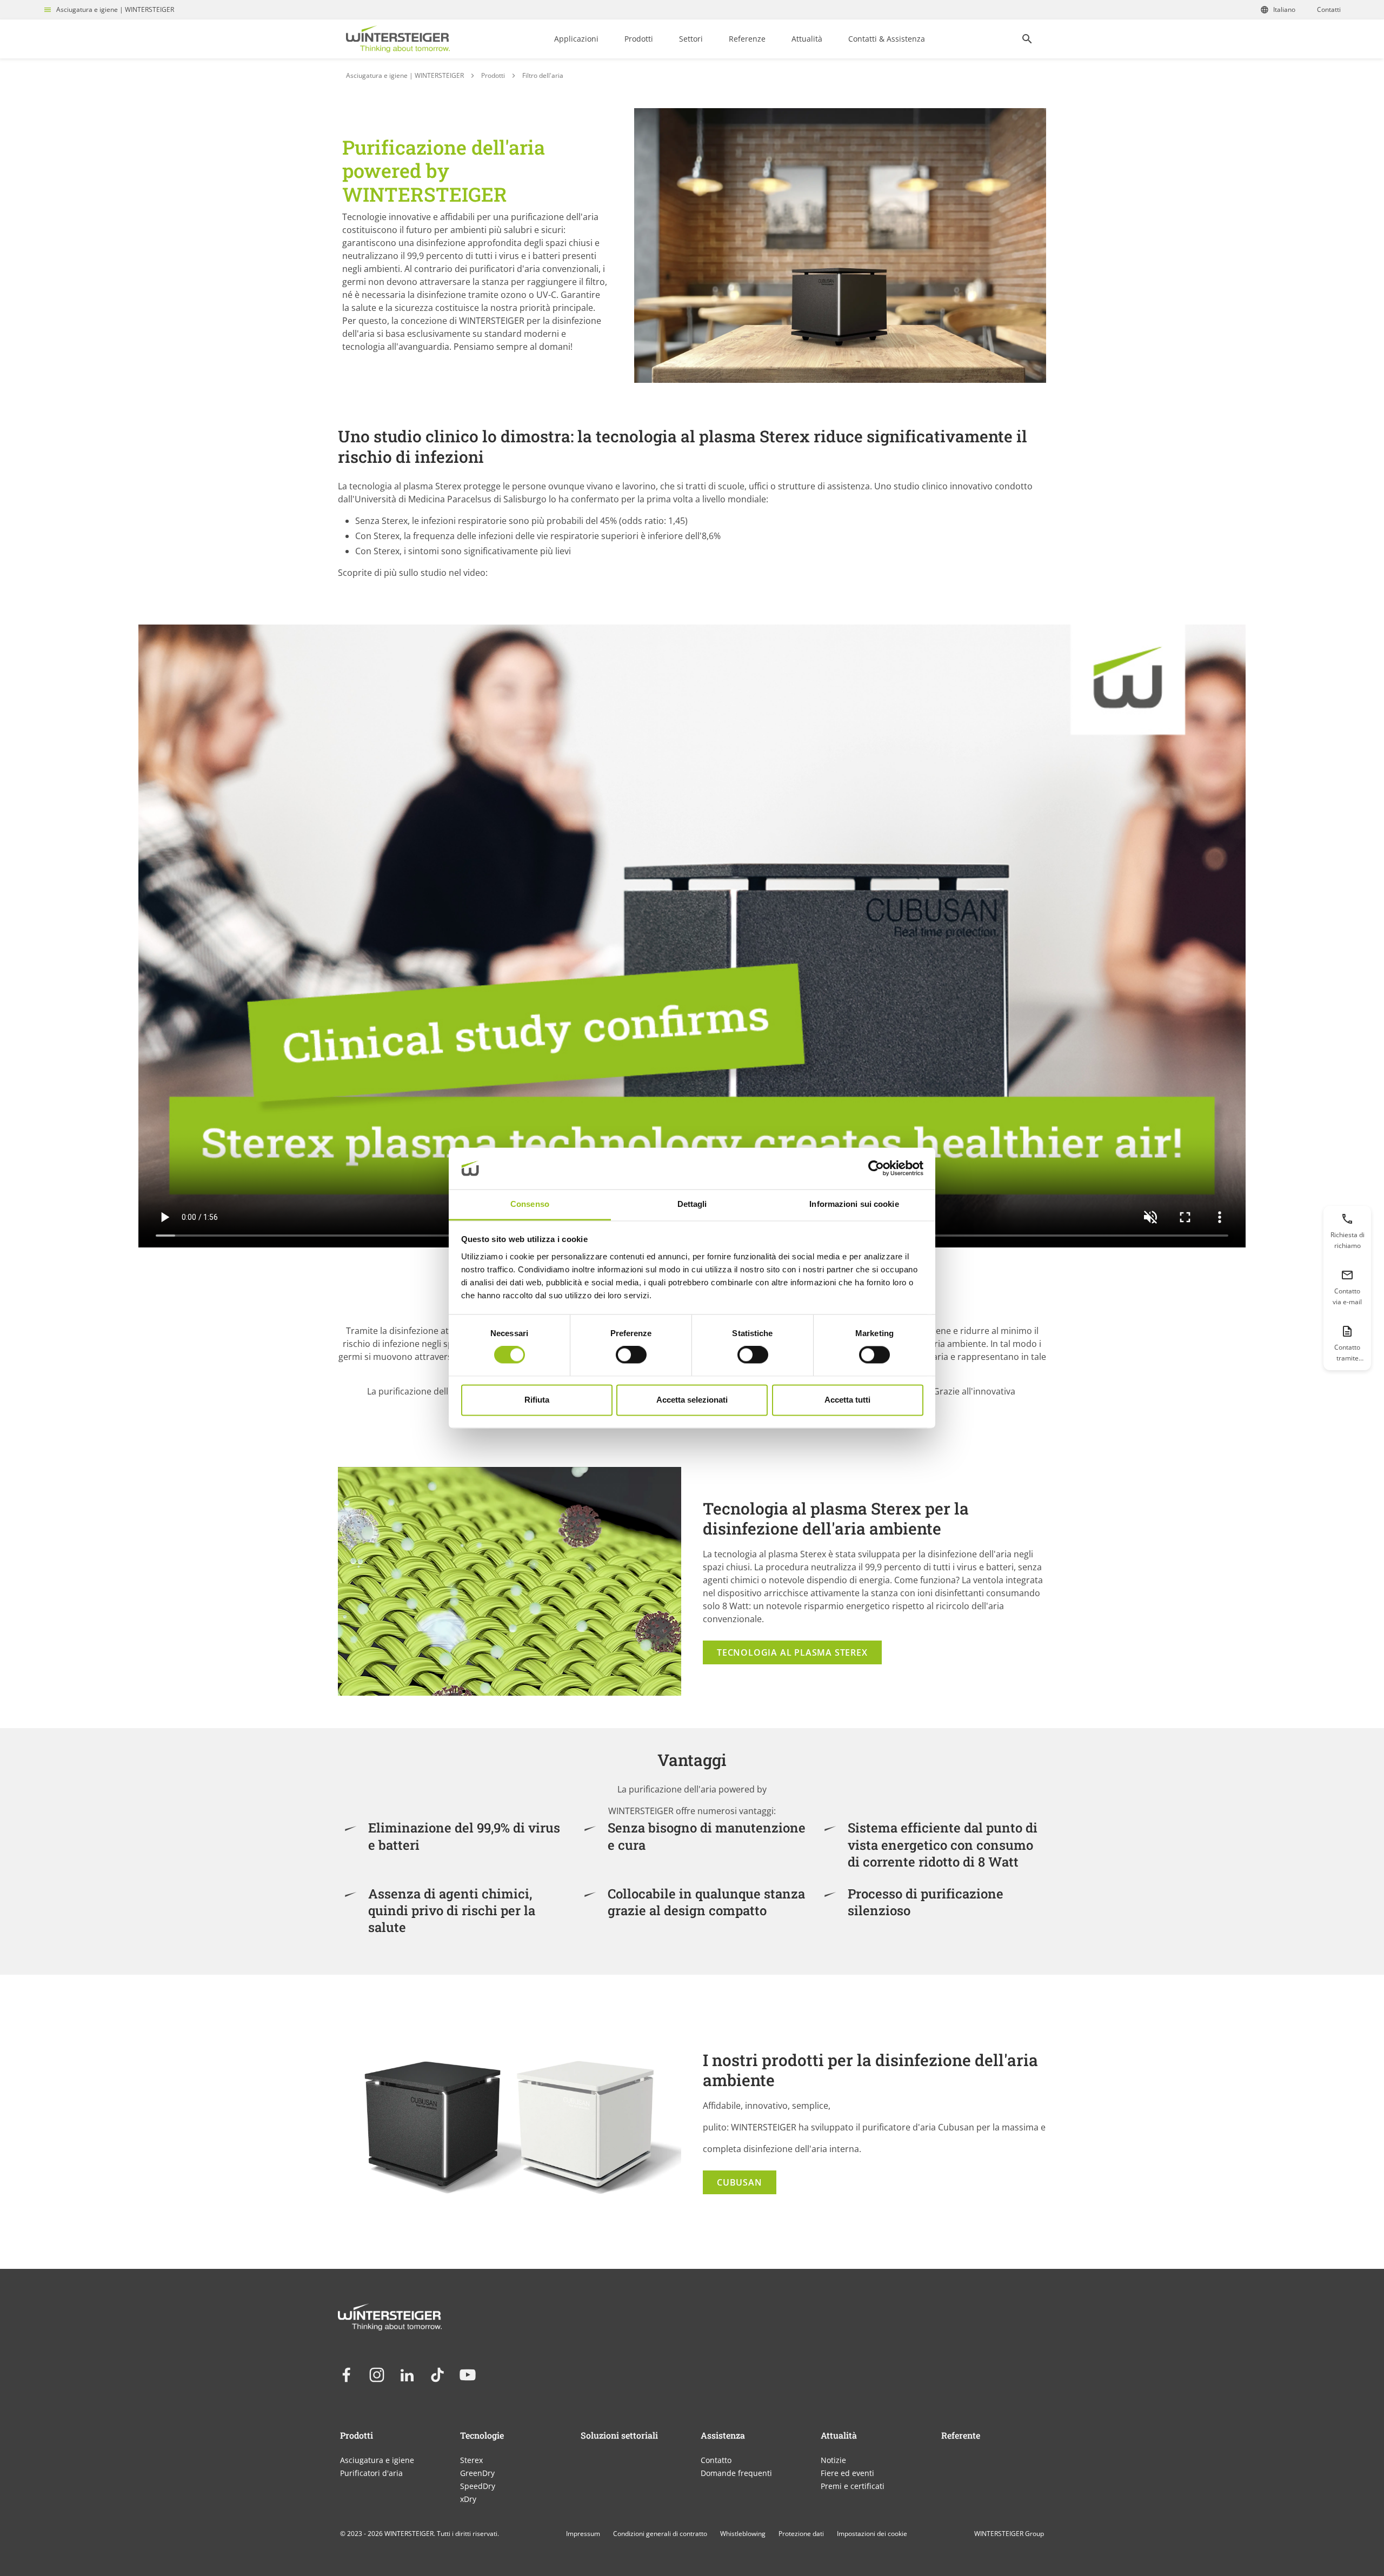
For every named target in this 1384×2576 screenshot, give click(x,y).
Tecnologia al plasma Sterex (792, 1652)
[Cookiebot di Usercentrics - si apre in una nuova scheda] (876, 1169)
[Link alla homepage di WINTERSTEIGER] (398, 39)
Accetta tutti (847, 1400)
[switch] (631, 1355)
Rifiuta (537, 1400)
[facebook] (347, 2375)
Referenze (747, 39)
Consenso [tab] (530, 1204)
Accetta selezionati (692, 1400)
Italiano (1284, 9)
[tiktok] (437, 2375)
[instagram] (377, 2375)
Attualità (807, 39)
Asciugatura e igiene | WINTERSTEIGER (115, 9)
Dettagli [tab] (692, 1204)
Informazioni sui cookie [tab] (854, 1204)
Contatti (1329, 9)
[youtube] (468, 2375)
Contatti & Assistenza (887, 39)
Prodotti (639, 39)
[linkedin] (407, 2375)
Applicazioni (576, 39)
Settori (691, 39)
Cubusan (740, 2182)
